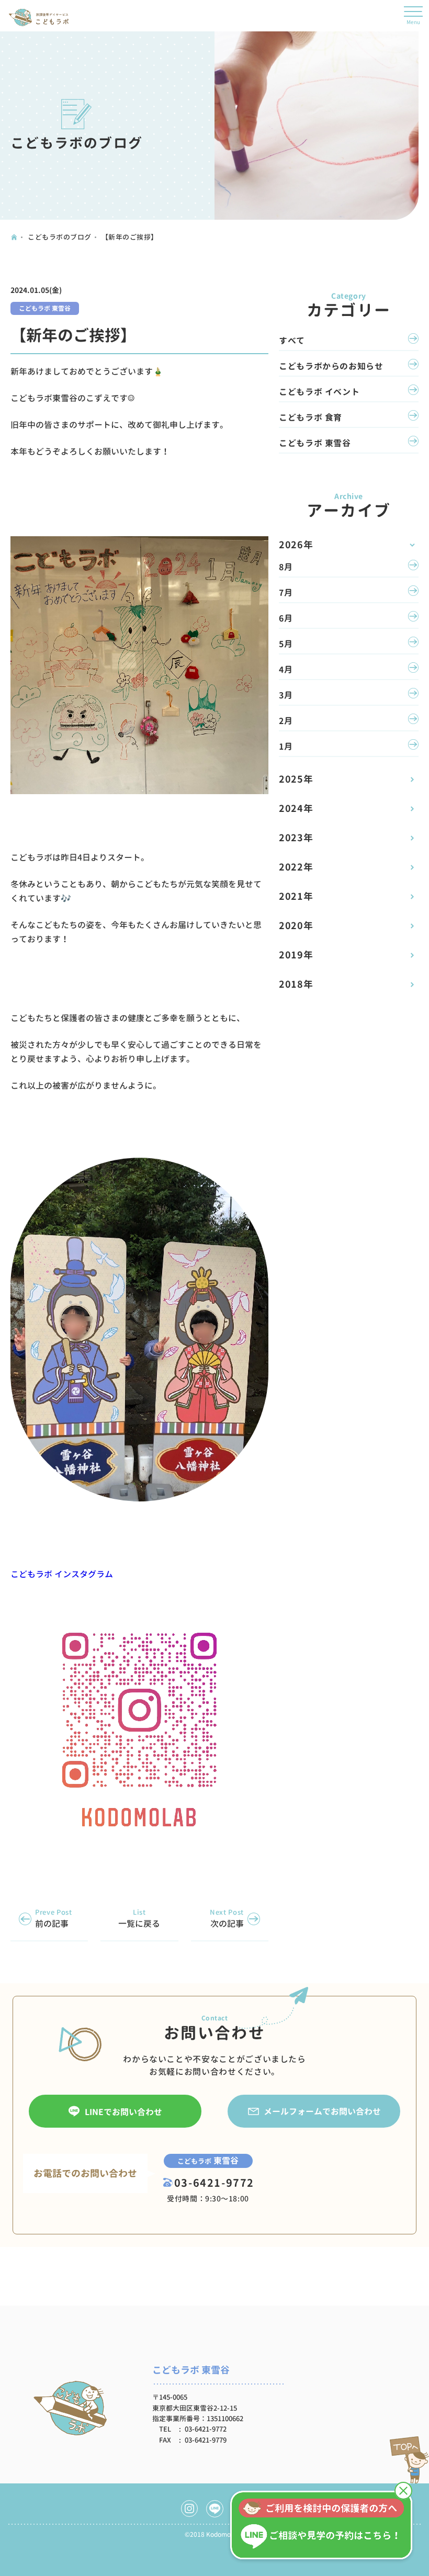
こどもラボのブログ (60, 237)
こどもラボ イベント (319, 392)
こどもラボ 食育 (311, 417)
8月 (286, 567)
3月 (286, 695)
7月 (286, 593)
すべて (292, 341)
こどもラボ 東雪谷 (45, 308)
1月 (286, 747)
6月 (286, 618)
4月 (286, 670)
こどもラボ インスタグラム (62, 1574)
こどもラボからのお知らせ (331, 366)
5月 (286, 644)
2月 (286, 721)
